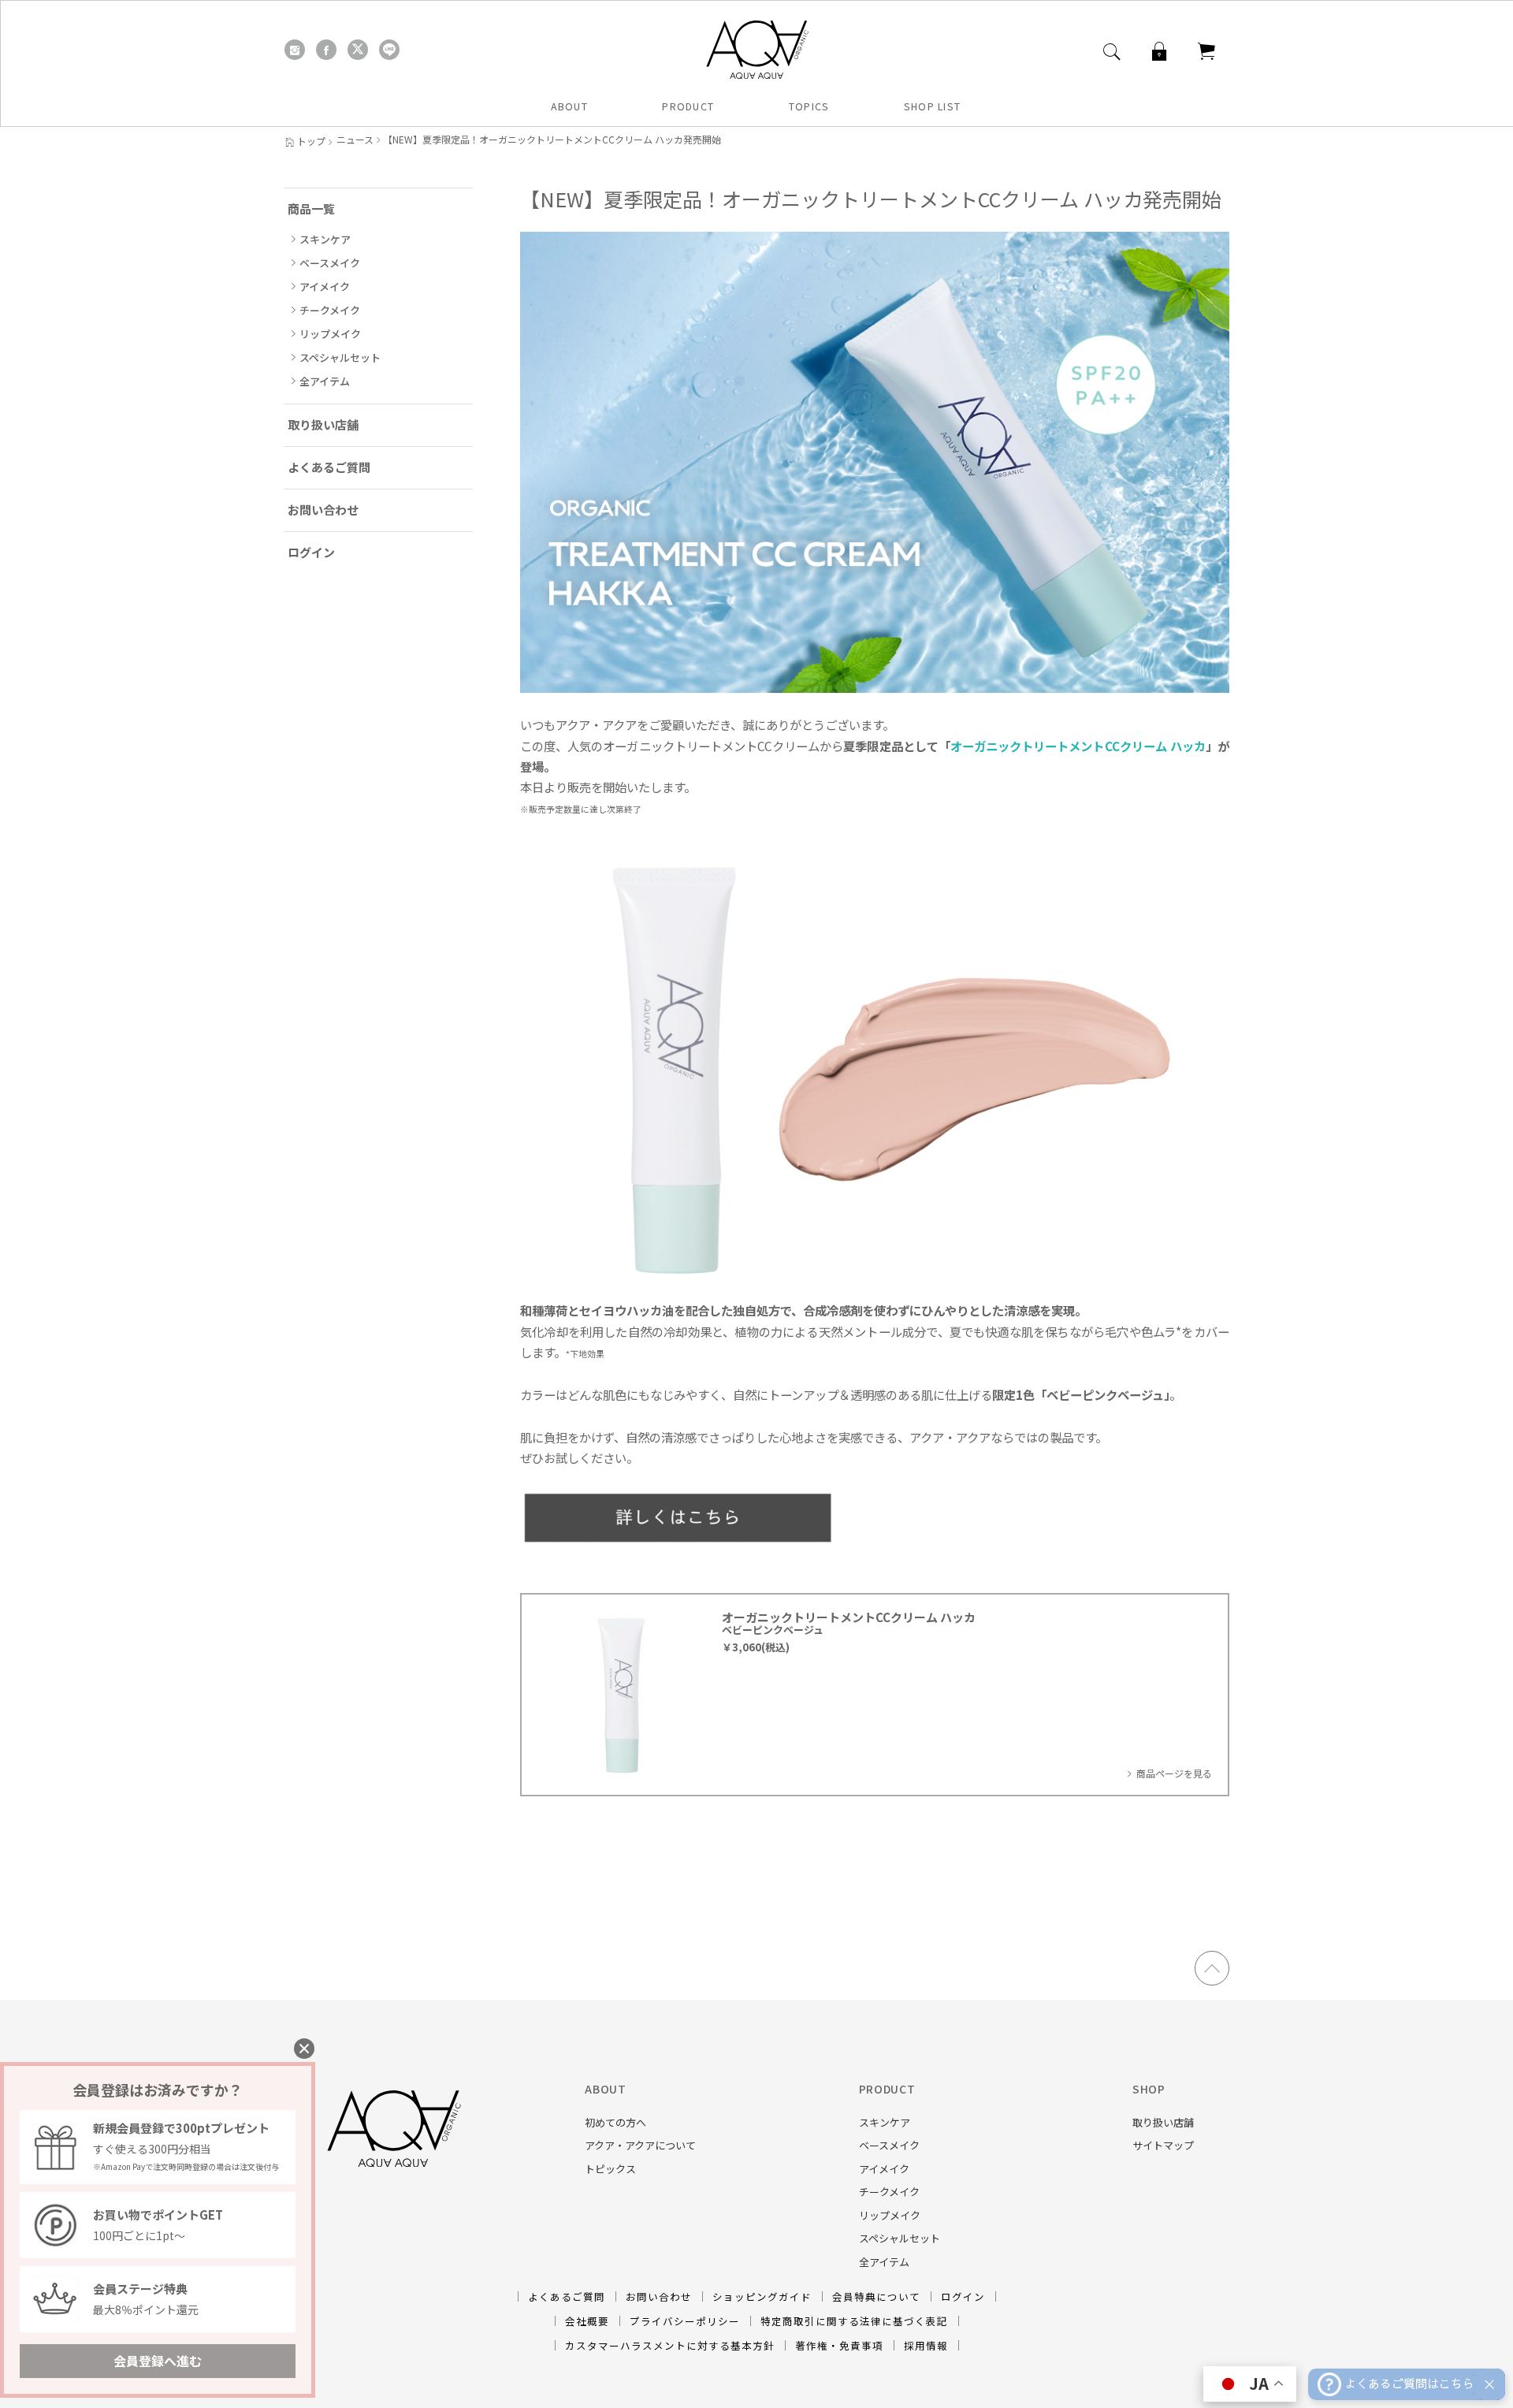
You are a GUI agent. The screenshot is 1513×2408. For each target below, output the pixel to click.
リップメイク (330, 334)
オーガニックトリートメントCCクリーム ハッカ (1078, 746)
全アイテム (325, 381)
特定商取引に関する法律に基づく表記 (854, 2321)
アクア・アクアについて (640, 2145)
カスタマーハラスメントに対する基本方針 (670, 2345)
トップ (311, 141)
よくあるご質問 (329, 467)
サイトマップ (1163, 2145)
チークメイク (330, 310)
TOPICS (809, 106)
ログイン (311, 552)
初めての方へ (615, 2122)
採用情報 (926, 2345)
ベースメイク (330, 263)
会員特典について (876, 2296)
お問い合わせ (323, 510)
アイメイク (325, 287)
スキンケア (325, 239)
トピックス (610, 2169)
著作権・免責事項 (839, 2345)
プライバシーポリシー (685, 2321)
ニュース (355, 140)
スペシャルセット (340, 357)
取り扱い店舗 (323, 424)
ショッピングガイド (762, 2296)
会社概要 (587, 2321)
